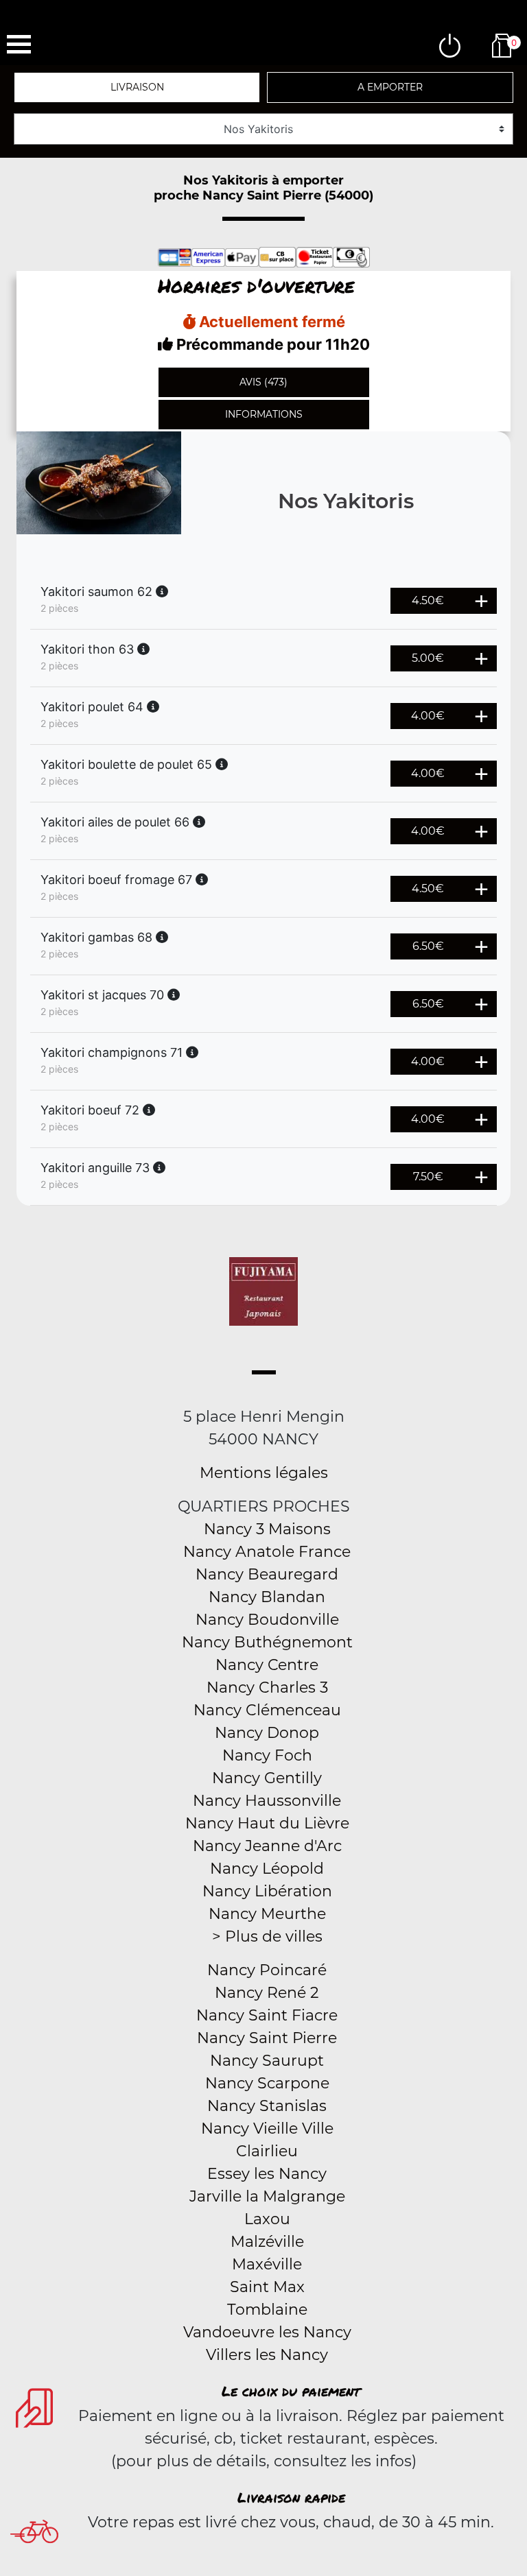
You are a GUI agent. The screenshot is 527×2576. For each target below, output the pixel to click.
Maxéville (267, 2264)
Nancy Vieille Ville (267, 2128)
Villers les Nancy (267, 2355)
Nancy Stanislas (267, 2106)
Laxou (267, 2219)
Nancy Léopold (267, 1869)
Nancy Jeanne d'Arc (267, 1846)
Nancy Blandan (267, 1597)
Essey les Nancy (267, 2174)
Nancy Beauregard (267, 1574)
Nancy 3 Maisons (267, 1529)
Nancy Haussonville (267, 1801)
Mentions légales (264, 1473)
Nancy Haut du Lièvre (267, 1823)
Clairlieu (267, 2151)
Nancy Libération (267, 1891)
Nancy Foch (267, 1755)
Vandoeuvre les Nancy (267, 2332)
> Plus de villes (267, 1936)
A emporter (390, 87)
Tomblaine (267, 2310)
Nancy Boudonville (267, 1620)
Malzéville (267, 2242)
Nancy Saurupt (267, 2061)
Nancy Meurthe (267, 1914)
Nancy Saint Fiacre (267, 2015)
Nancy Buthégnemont (267, 1642)
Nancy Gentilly (267, 1778)
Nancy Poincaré (267, 1970)
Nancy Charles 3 (267, 1687)
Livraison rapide (291, 2497)
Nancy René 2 (267, 1993)
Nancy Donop (267, 1733)
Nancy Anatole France (267, 1552)
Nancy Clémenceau (267, 1710)
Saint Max (267, 2287)
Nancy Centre (267, 1665)
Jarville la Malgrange (267, 2196)
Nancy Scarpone (267, 2083)
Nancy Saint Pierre (267, 2038)
